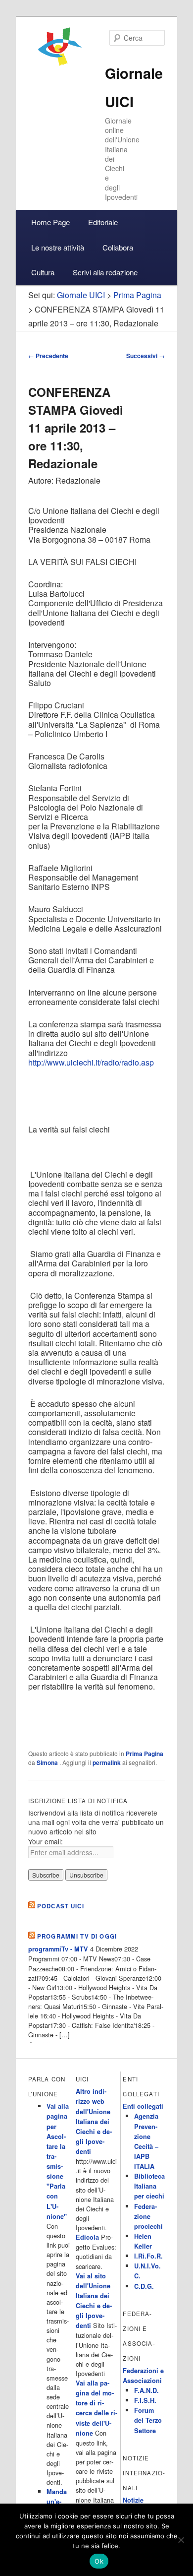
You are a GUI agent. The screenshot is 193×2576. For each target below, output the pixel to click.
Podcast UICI (61, 1906)
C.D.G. (144, 2286)
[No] (181, 2540)
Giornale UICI (81, 295)
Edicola (87, 2237)
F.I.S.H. (145, 2400)
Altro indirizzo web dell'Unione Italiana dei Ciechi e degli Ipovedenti (94, 2121)
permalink (107, 1762)
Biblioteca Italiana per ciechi (149, 2186)
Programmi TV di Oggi (77, 1936)
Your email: (46, 1841)
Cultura (43, 272)
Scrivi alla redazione (105, 272)
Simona (48, 1762)
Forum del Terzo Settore (148, 2420)
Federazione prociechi (148, 2216)
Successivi (145, 356)
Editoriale (103, 222)
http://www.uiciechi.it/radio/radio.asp (91, 1062)
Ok (99, 2561)
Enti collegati (143, 2106)
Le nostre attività (58, 247)
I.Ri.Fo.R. (148, 2256)
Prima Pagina (145, 1754)
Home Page (50, 222)
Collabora (118, 247)
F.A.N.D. (146, 2390)
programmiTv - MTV (58, 1949)
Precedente (48, 356)
